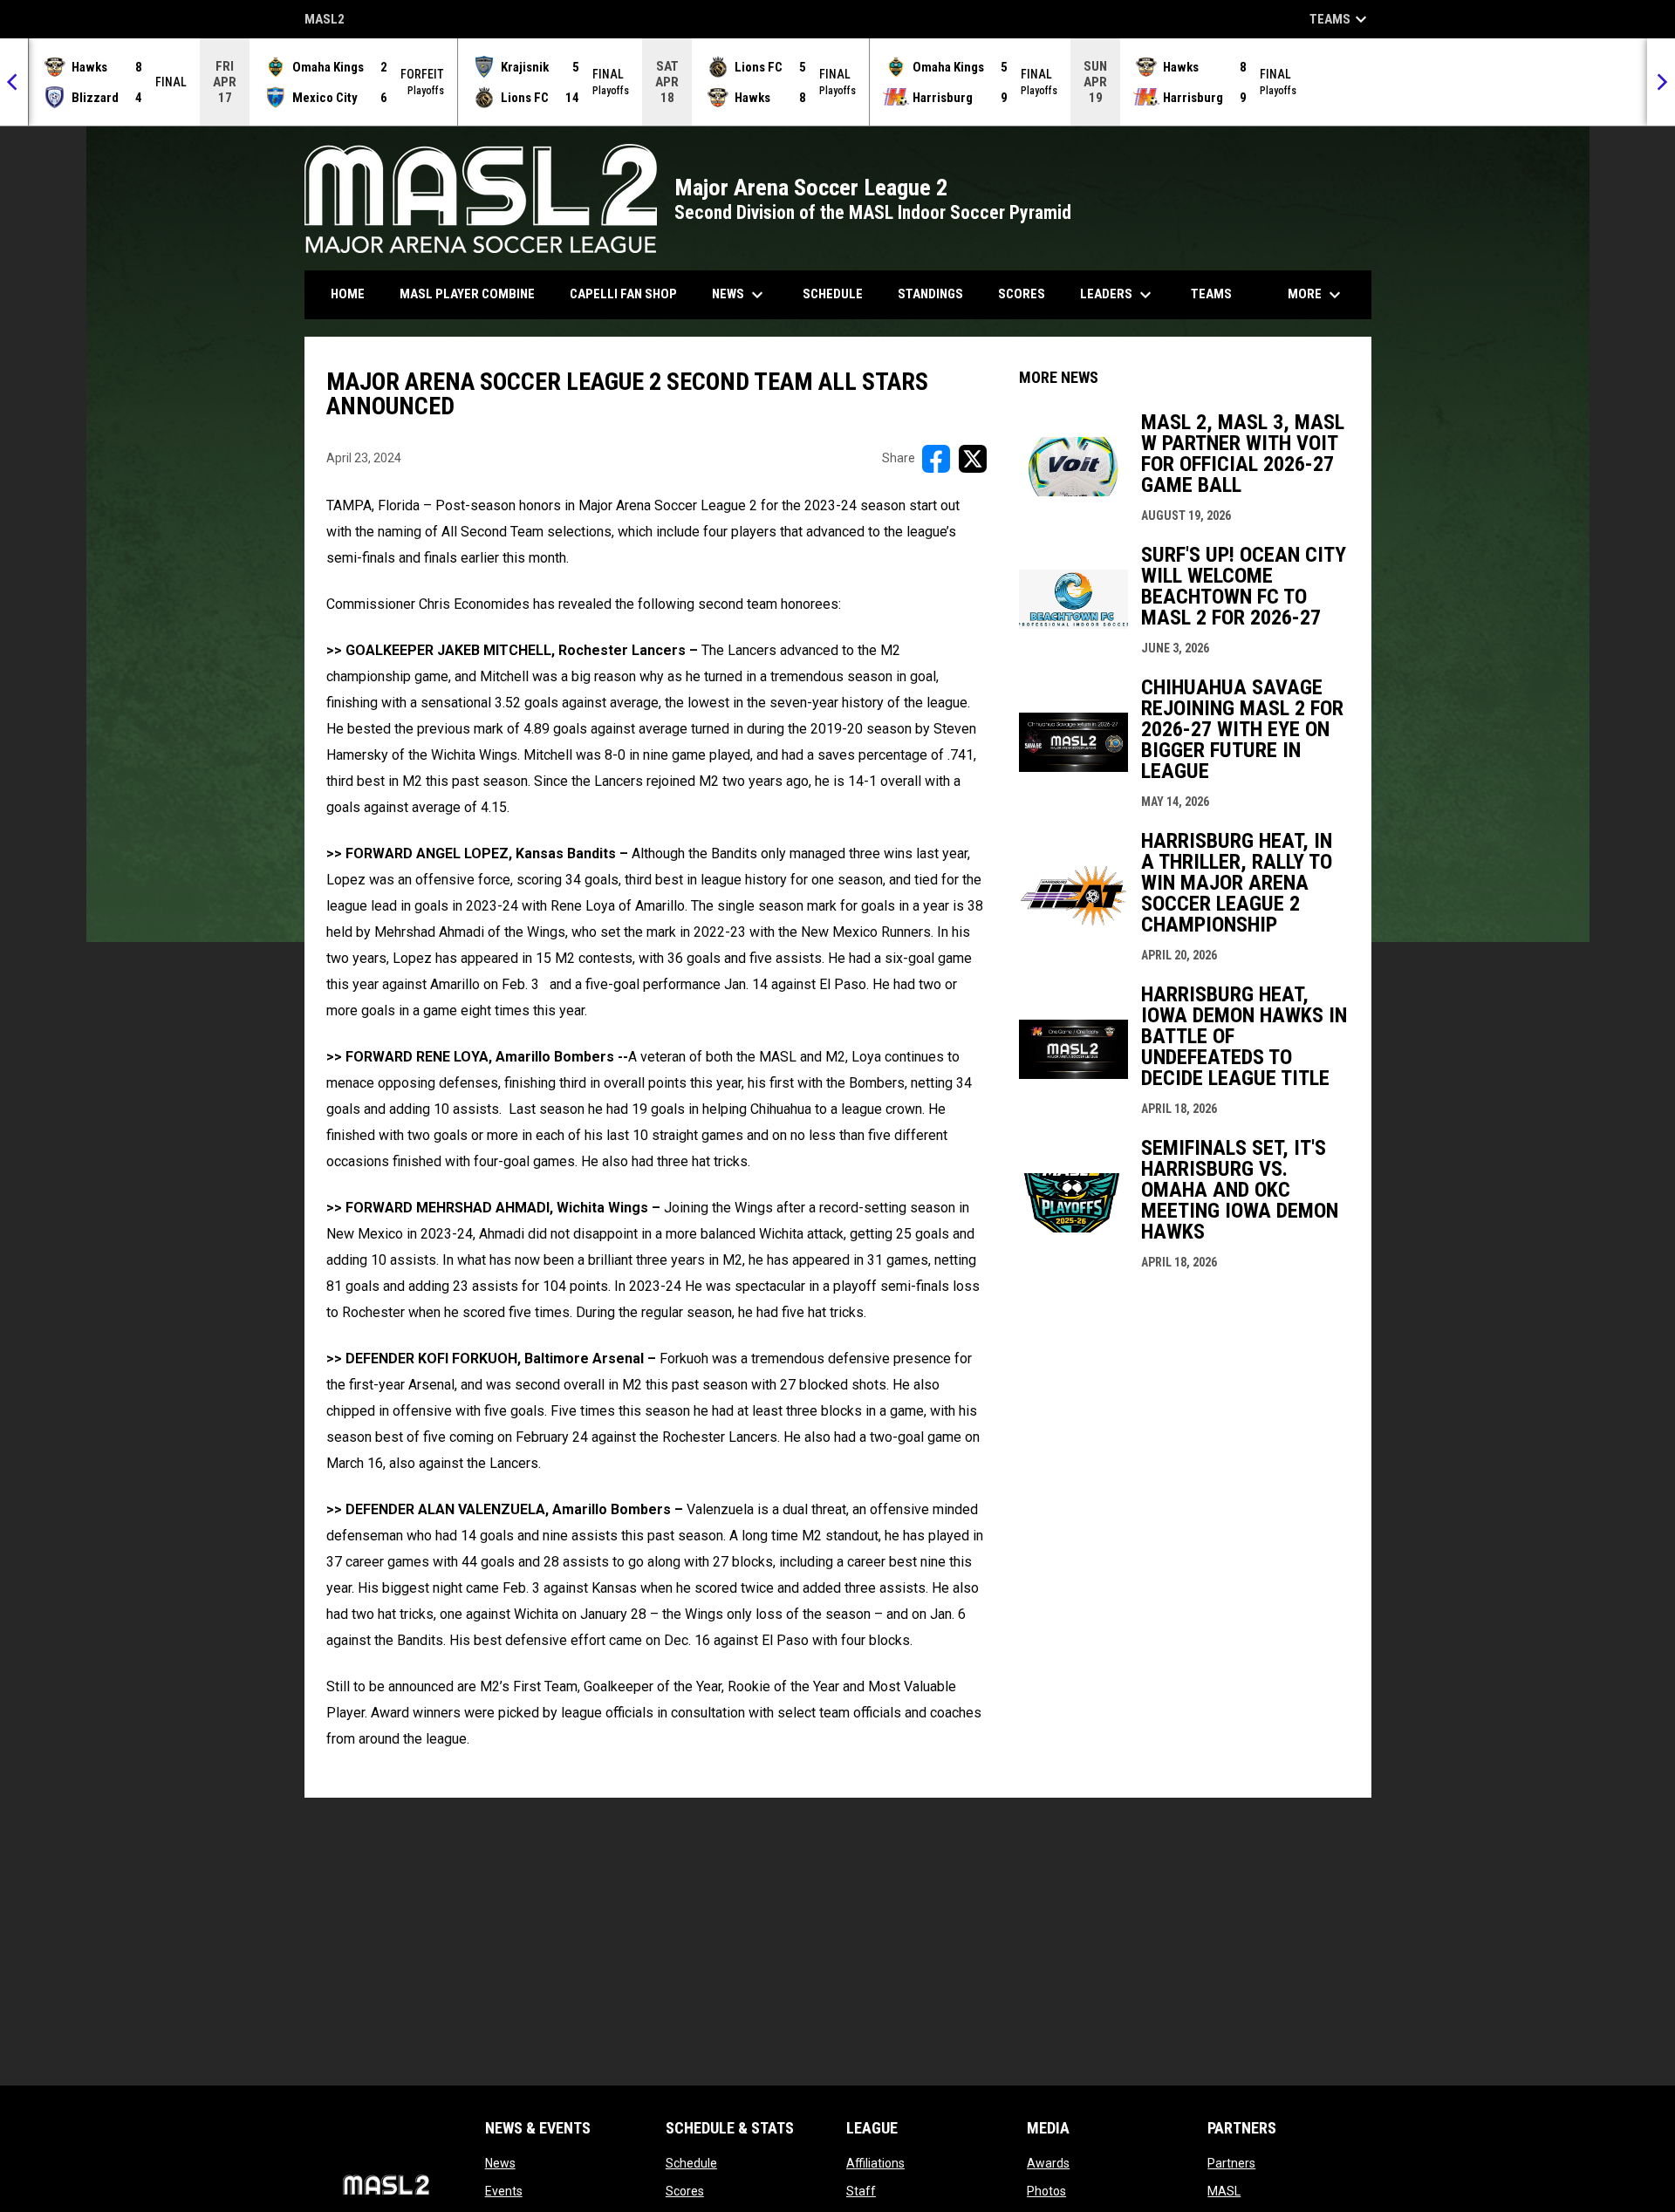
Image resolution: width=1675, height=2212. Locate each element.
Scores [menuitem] (1022, 294)
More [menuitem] (1316, 295)
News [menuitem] (740, 295)
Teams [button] (1340, 19)
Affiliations (875, 2163)
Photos (1046, 2191)
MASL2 (325, 20)
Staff (861, 2191)
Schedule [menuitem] (833, 294)
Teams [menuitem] (1211, 294)
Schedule (691, 2163)
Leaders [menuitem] (1118, 295)
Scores (685, 2191)
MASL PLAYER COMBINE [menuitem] (474, 294)
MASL (1224, 2191)
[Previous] (14, 82)
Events (504, 2191)
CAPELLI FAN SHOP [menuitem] (630, 294)
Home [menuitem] (348, 294)
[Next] (1661, 82)
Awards (1048, 2163)
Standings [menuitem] (930, 294)
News (500, 2163)
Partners (1231, 2163)
